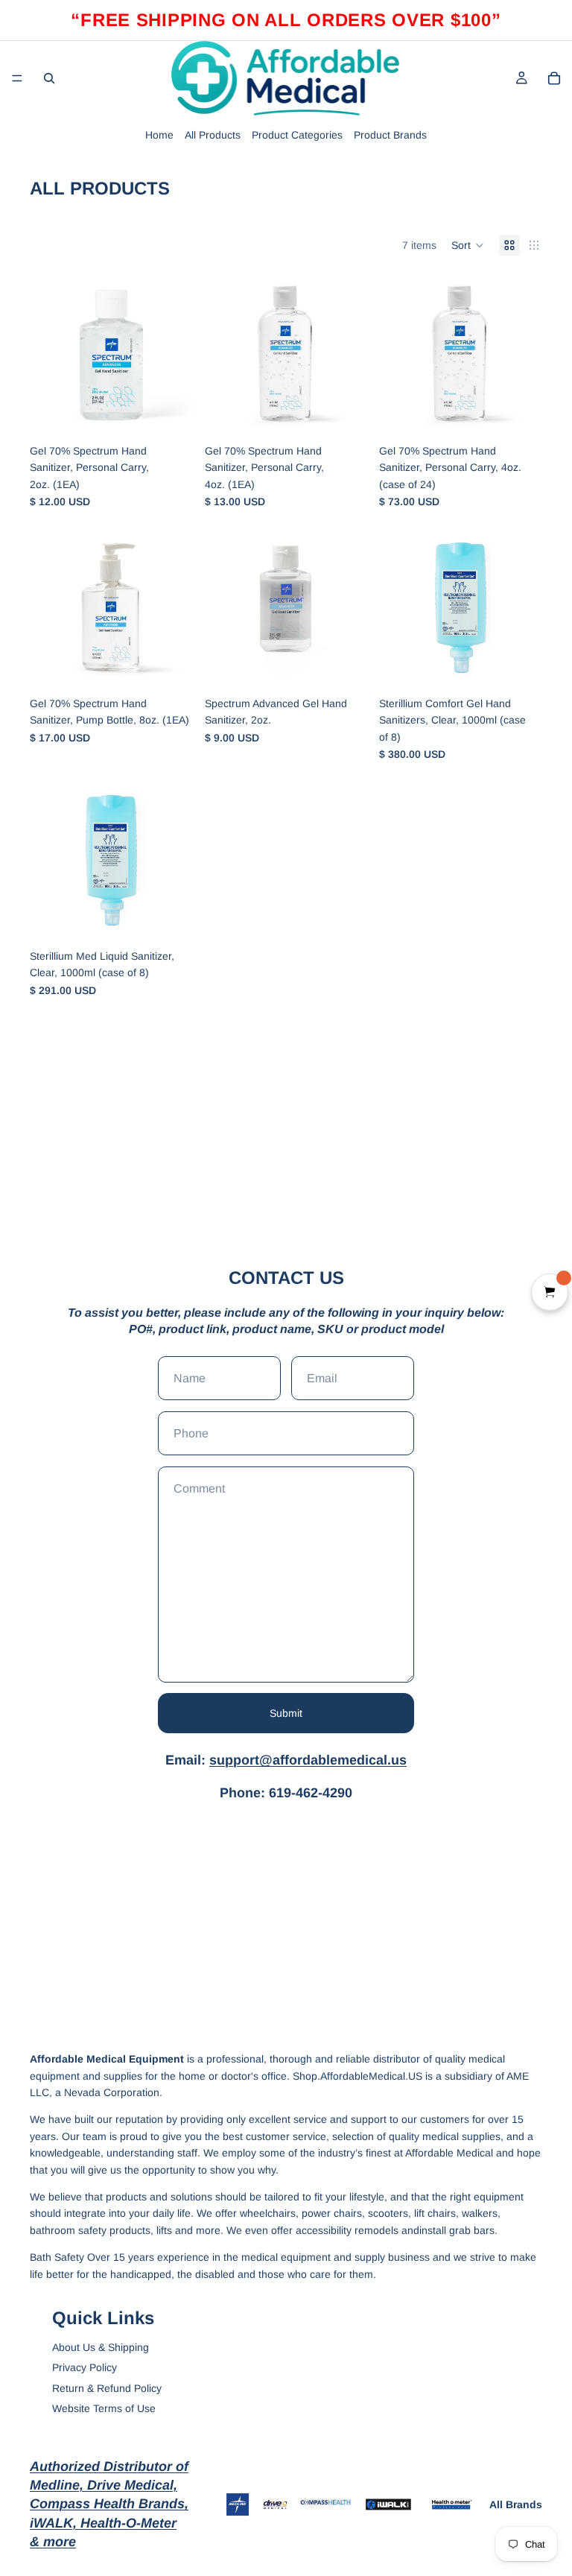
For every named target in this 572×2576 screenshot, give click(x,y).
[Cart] (554, 78)
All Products (213, 135)
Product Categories (297, 135)
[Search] (49, 78)
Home (159, 135)
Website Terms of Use (104, 2408)
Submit (286, 1713)
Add (182, 414)
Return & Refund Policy (107, 2388)
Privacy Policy (85, 2367)
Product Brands (390, 135)
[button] (468, 245)
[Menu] (17, 78)
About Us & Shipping (101, 2347)
